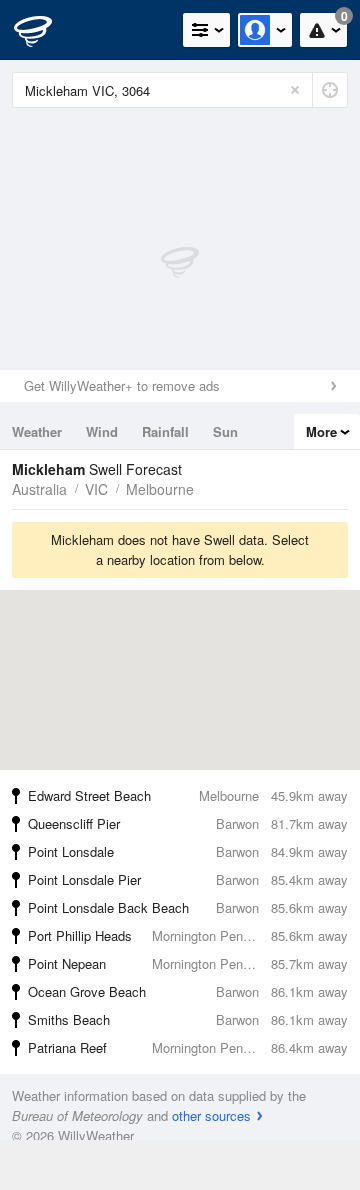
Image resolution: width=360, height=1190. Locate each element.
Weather (37, 431)
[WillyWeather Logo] (45, 30)
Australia (39, 489)
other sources (211, 1115)
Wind (102, 431)
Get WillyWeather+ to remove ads (122, 385)
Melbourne (160, 489)
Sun (225, 431)
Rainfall (165, 431)
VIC (96, 489)
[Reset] (295, 90)
